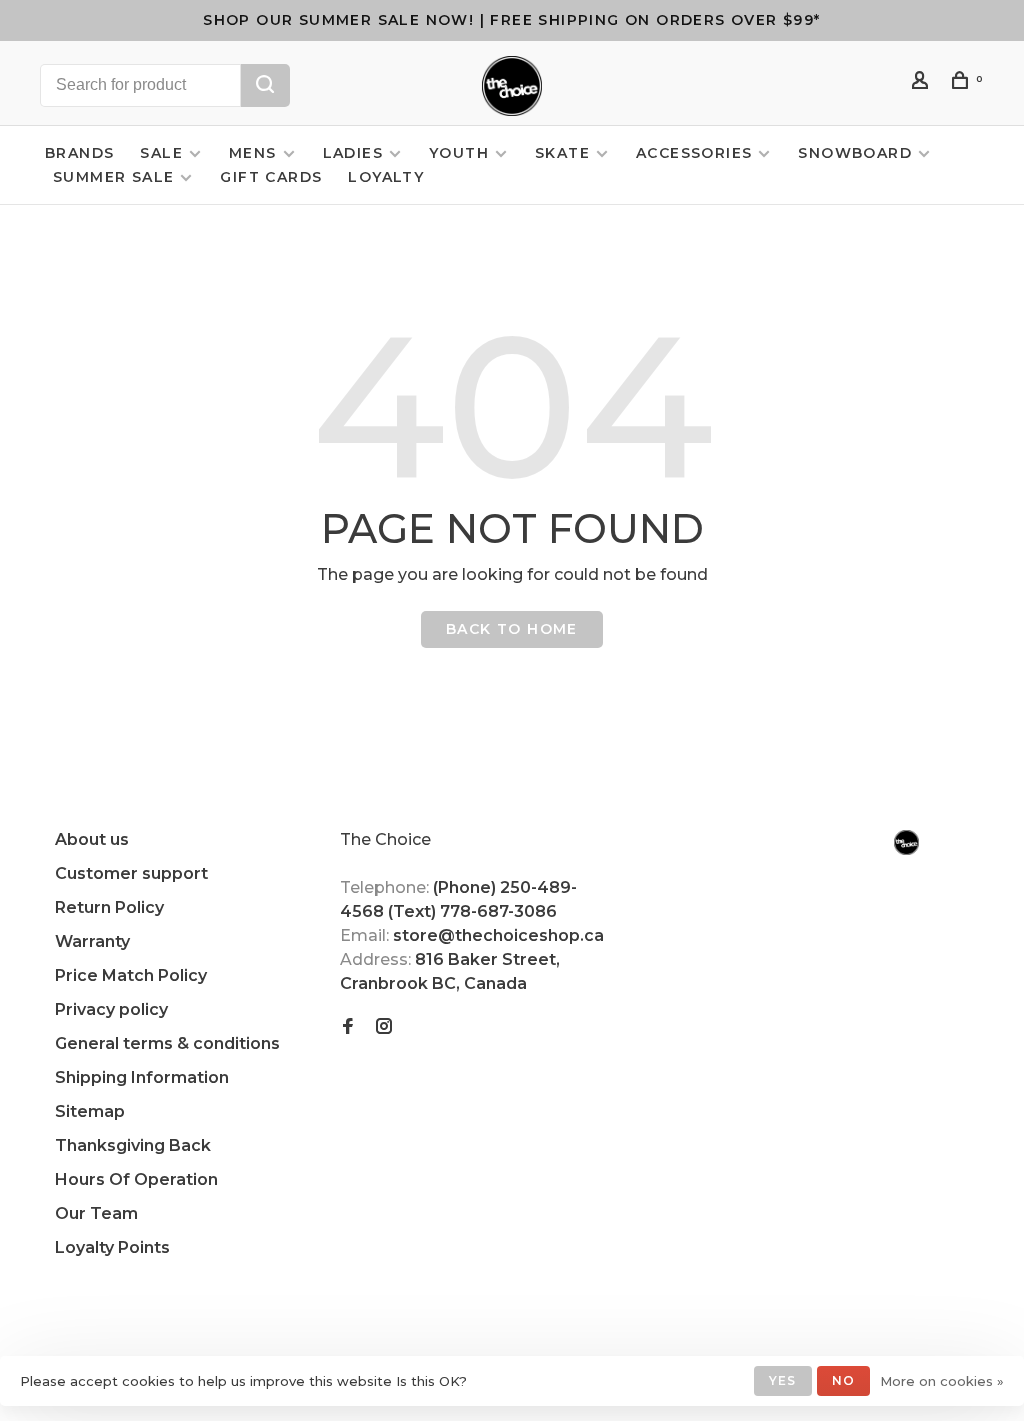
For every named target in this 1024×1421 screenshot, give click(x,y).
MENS (253, 153)
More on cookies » (942, 1381)
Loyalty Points (112, 1247)
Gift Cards (271, 177)
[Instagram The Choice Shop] (384, 1027)
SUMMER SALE (113, 177)
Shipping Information (142, 1077)
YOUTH (459, 153)
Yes (783, 1380)
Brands (79, 153)
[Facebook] (348, 1027)
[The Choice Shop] (906, 842)
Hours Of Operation (136, 1179)
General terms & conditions (167, 1043)
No (843, 1380)
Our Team (96, 1213)
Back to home (512, 629)
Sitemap (90, 1111)
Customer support (131, 873)
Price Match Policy (131, 975)
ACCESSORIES (694, 153)
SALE (161, 153)
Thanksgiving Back (133, 1145)
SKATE (562, 153)
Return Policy (109, 907)
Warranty (92, 941)
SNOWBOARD (855, 153)
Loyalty (386, 177)
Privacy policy (111, 1009)
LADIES (353, 153)
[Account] (923, 83)
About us (92, 839)
